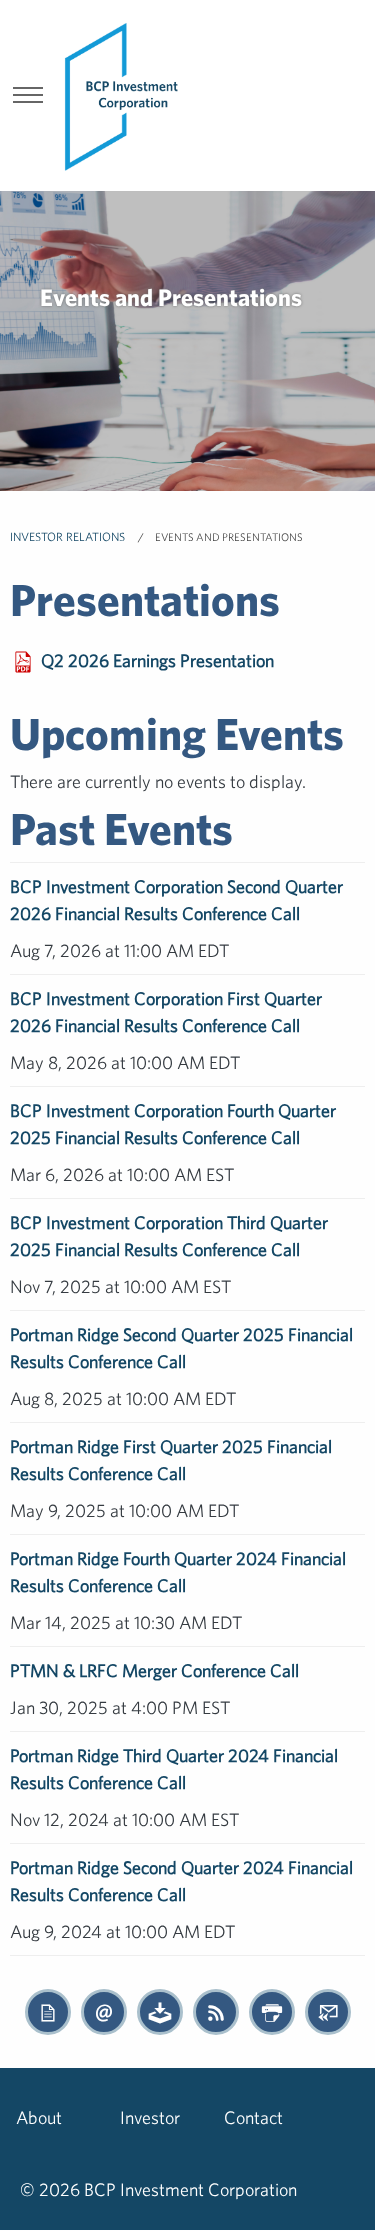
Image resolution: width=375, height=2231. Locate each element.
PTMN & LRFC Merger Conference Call (154, 1670)
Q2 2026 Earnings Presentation (157, 660)
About (39, 2117)
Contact (253, 2117)
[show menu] (28, 97)
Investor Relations (69, 536)
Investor (150, 2117)
